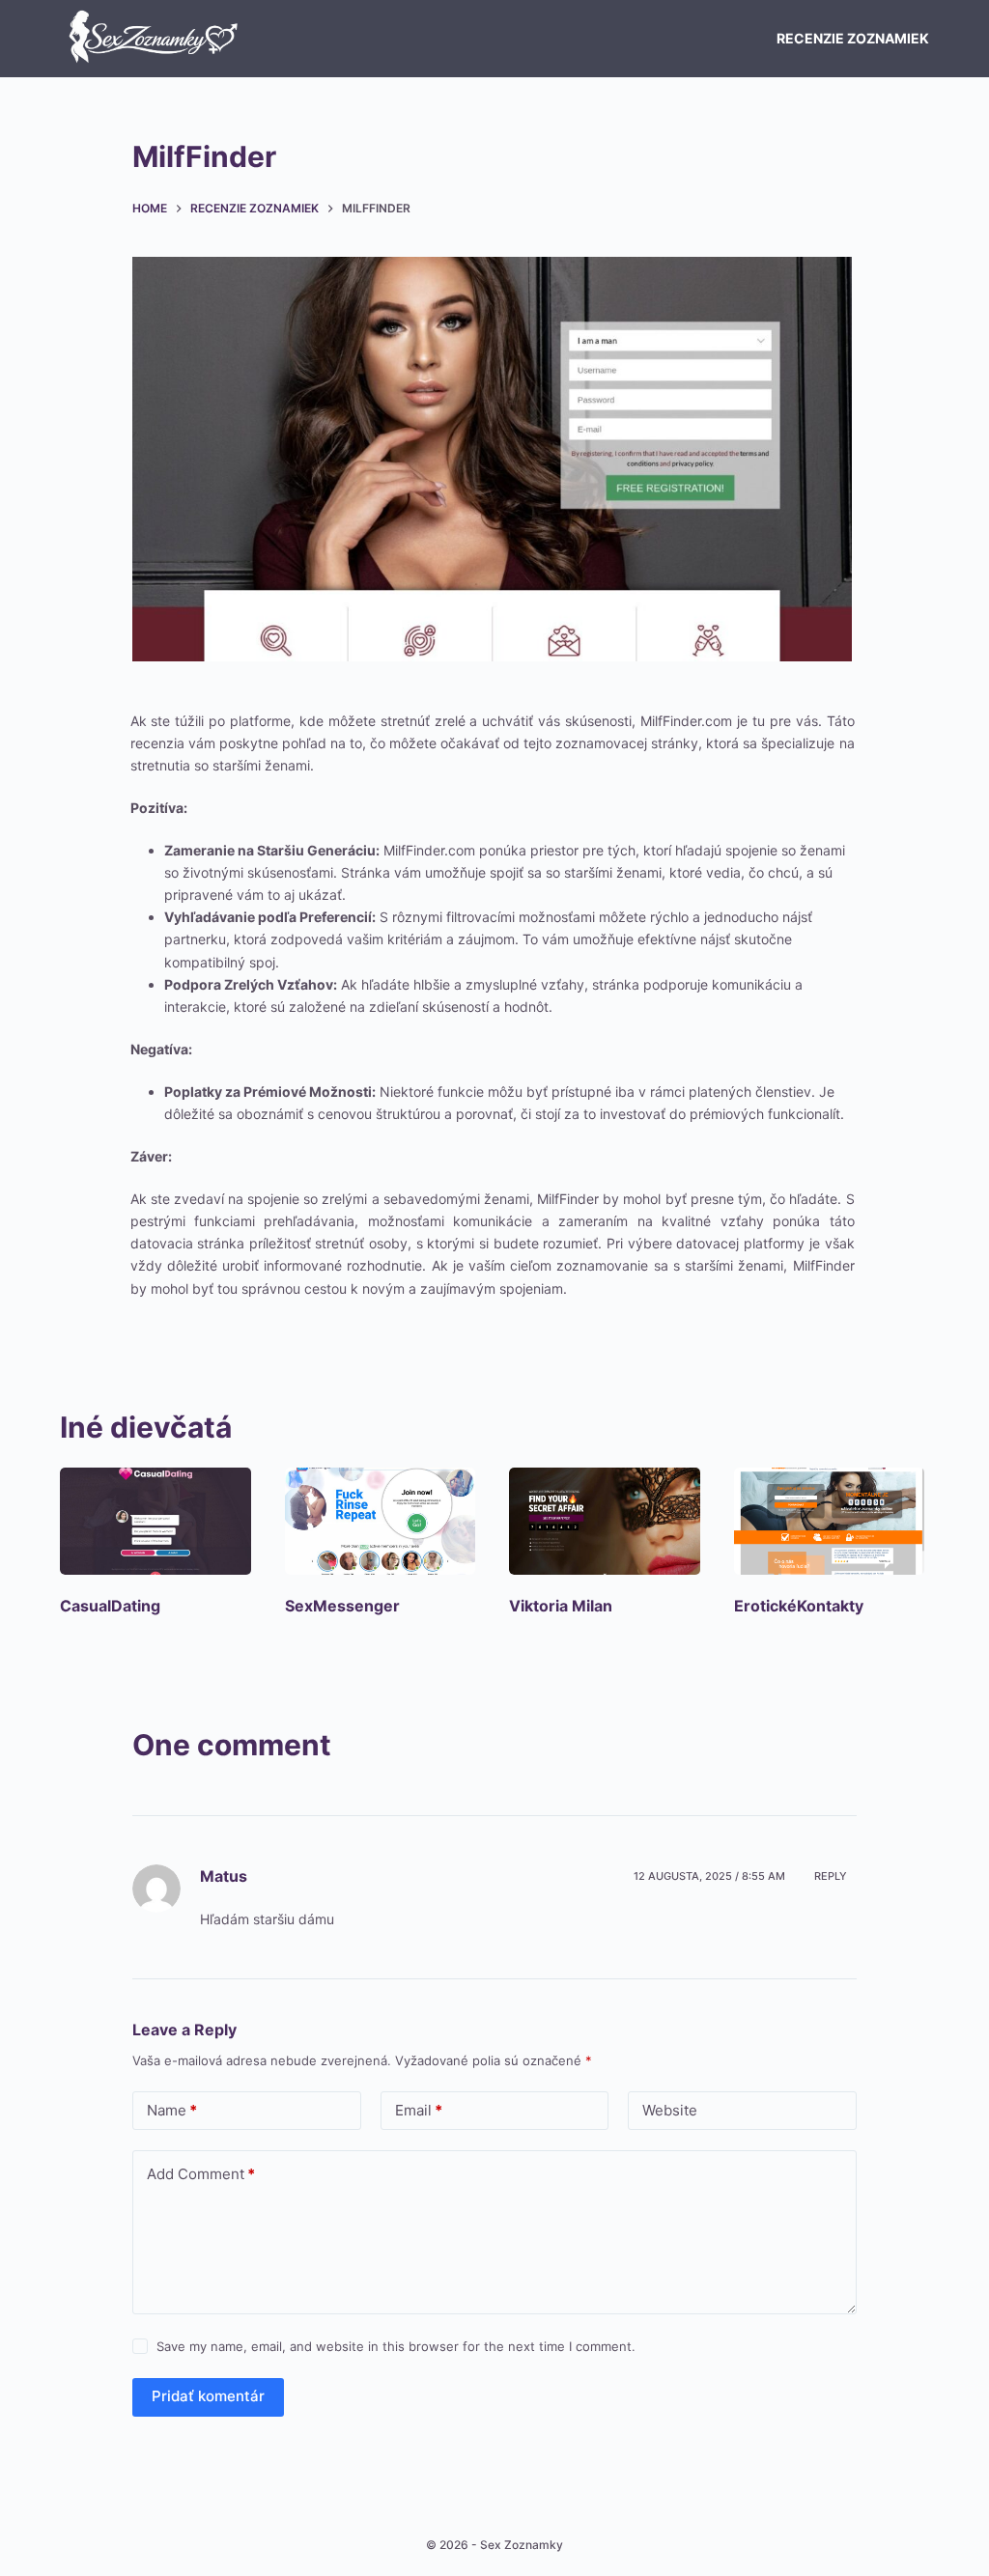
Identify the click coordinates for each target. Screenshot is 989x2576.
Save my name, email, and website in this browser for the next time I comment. (396, 2346)
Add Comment (201, 2174)
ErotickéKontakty (799, 1606)
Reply (831, 1876)
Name (172, 2110)
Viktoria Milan (561, 1606)
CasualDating (110, 1606)
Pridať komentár (208, 2396)
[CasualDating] (158, 1521)
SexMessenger (342, 1606)
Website (670, 2110)
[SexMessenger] (383, 1521)
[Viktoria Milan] (607, 1521)
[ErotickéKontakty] (832, 1521)
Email (419, 2110)
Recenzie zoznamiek (853, 38)
